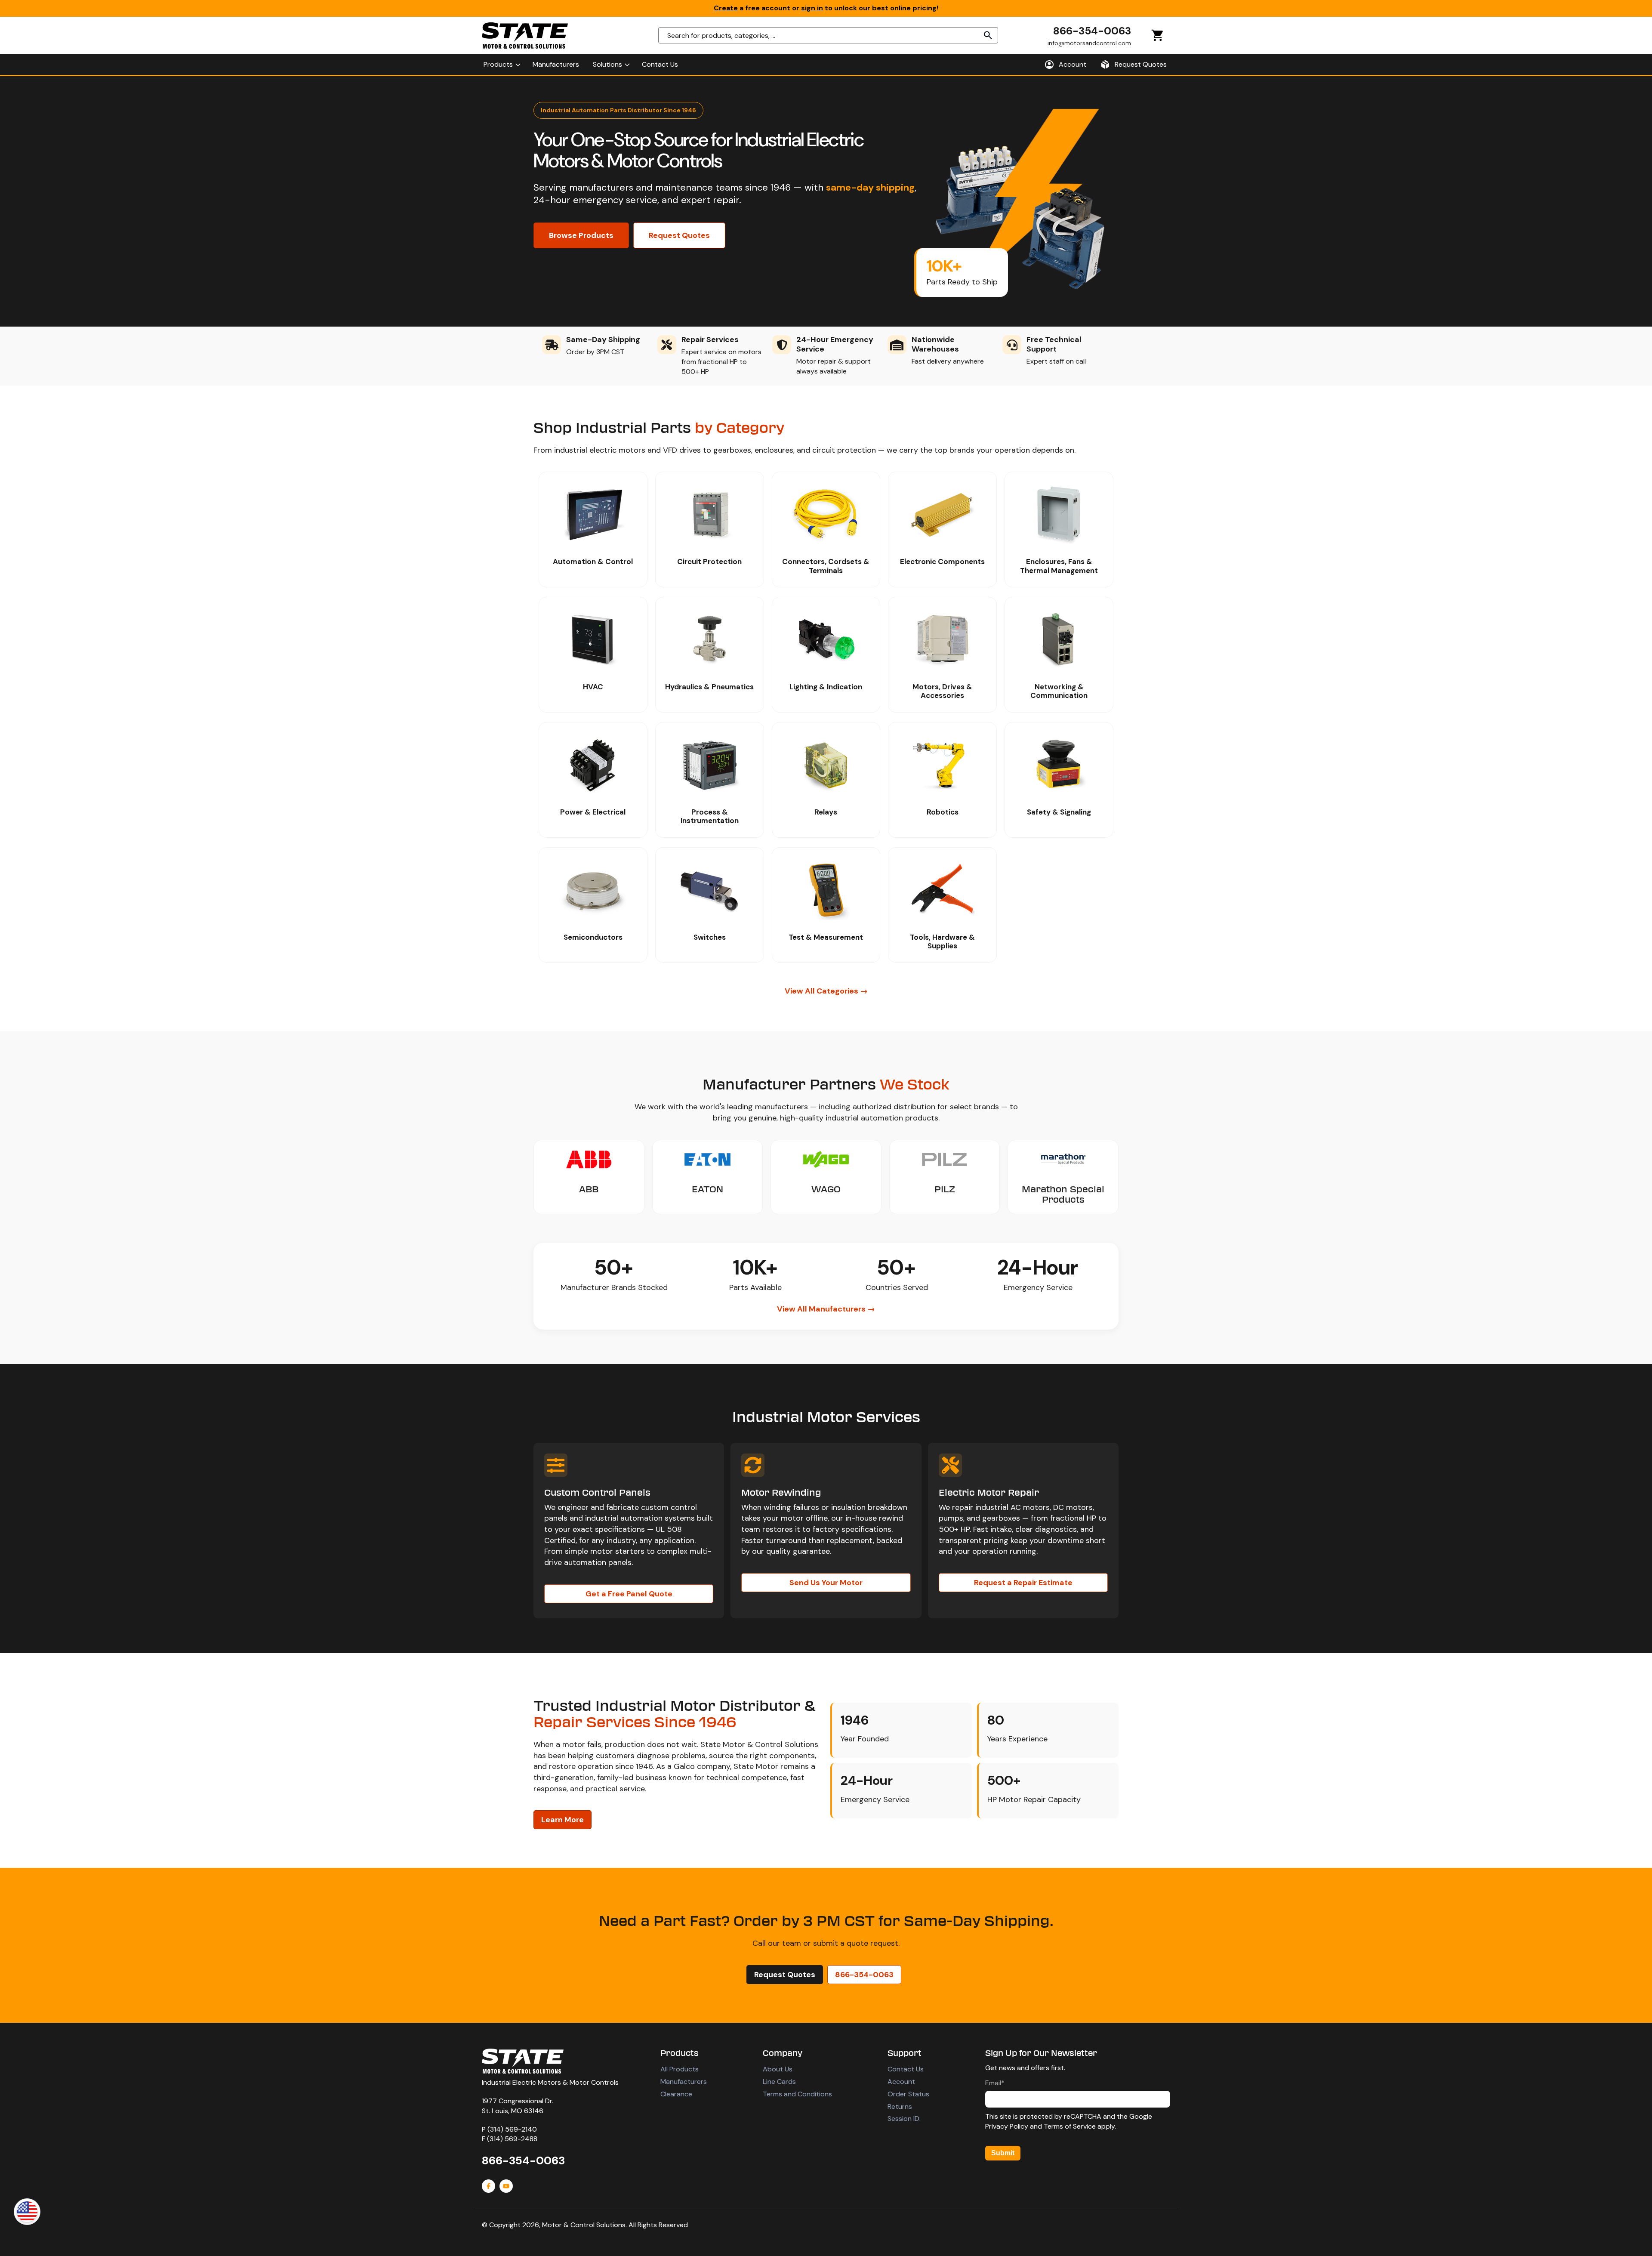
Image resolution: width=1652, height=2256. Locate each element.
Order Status (908, 2094)
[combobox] (828, 35)
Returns (900, 2106)
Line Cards (779, 2082)
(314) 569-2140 (512, 2129)
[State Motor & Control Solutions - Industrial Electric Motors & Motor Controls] (523, 2061)
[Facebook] (489, 2186)
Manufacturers (684, 2082)
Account (901, 2082)
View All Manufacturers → (826, 1309)
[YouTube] (506, 2186)
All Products (680, 2069)
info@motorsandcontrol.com (1089, 43)
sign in (812, 8)
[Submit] (988, 35)
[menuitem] (501, 65)
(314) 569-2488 (512, 2139)
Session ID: (904, 2119)
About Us (778, 2069)
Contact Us (906, 2069)
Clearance (676, 2094)
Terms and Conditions (797, 2094)
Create (726, 8)
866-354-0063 (1092, 31)
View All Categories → (826, 991)
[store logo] (525, 35)
